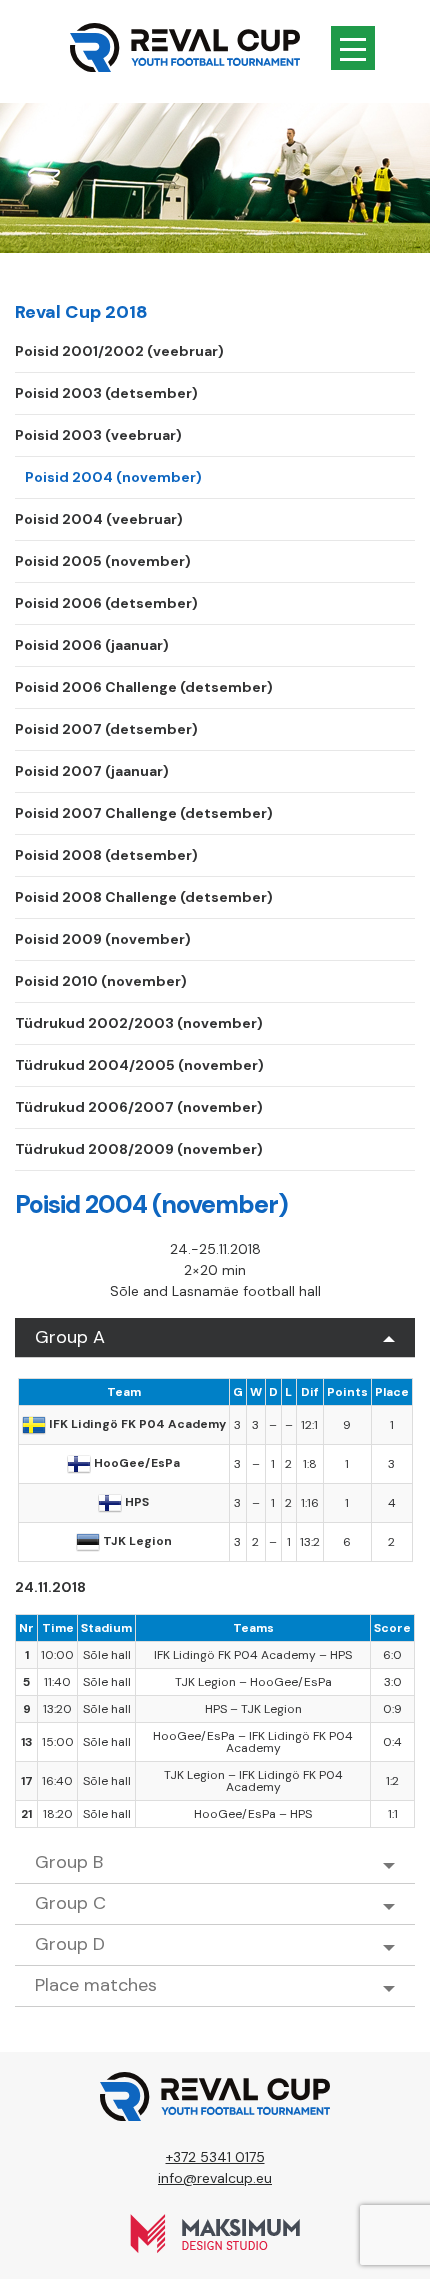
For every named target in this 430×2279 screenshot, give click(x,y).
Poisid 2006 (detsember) (106, 603)
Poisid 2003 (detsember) (106, 393)
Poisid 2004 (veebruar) (99, 519)
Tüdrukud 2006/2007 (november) (139, 1107)
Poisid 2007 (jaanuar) (92, 771)
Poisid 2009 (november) (103, 939)
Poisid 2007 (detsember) (106, 729)
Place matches (96, 1985)
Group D (70, 1944)
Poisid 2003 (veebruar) (98, 435)
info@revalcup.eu (215, 2178)
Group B (69, 1862)
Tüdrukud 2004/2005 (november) (139, 1065)
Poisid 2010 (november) (101, 981)
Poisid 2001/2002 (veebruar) (119, 351)
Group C (70, 1903)
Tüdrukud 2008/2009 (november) (139, 1149)
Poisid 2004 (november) (113, 477)
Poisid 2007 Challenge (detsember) (144, 813)
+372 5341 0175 (215, 2157)
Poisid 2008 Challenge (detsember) (144, 897)
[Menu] (353, 48)
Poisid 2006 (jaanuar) (92, 645)
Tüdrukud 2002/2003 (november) (139, 1023)
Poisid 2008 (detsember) (106, 855)
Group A (70, 1337)
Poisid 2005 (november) (103, 561)
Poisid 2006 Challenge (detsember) (144, 687)
